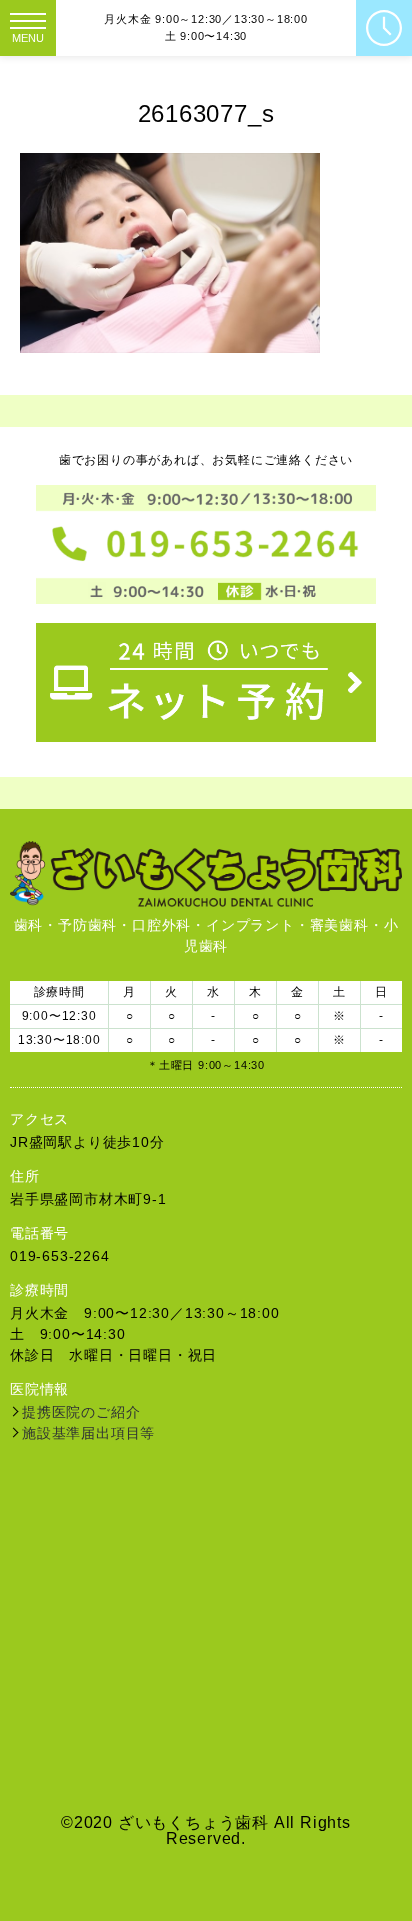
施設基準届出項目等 (88, 1433)
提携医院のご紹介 (81, 1412)
